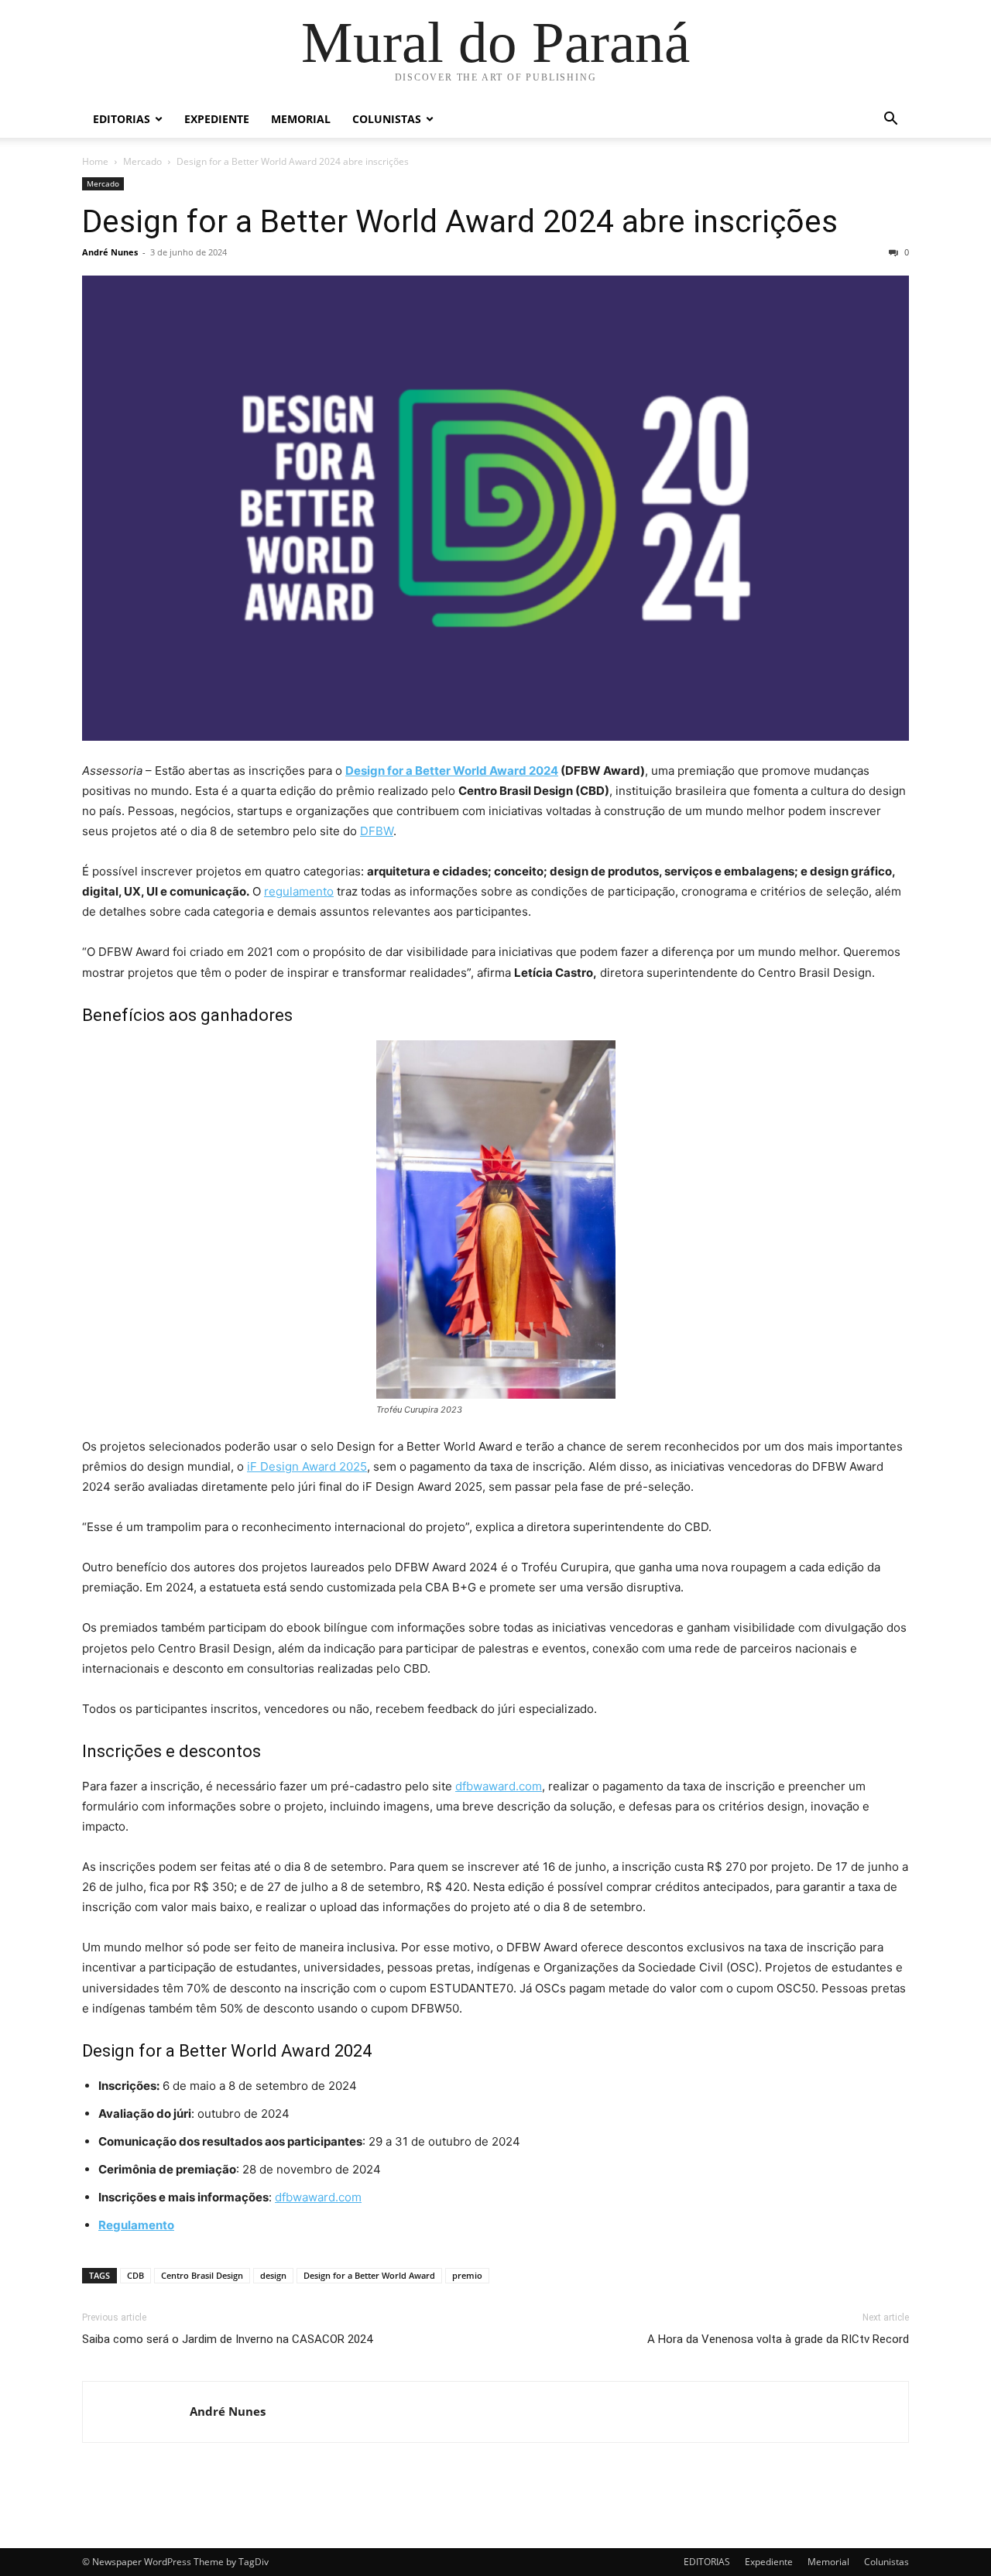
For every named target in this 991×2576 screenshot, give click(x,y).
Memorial (301, 119)
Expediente (217, 119)
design (273, 2275)
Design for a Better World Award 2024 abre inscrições (460, 221)
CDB (135, 2275)
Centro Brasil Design (202, 2275)
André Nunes (110, 252)
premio (467, 2275)
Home (95, 161)
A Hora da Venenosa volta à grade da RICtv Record (778, 2339)
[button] (890, 120)
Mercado (142, 161)
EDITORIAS (122, 119)
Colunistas (387, 119)
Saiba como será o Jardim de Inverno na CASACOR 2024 (227, 2339)
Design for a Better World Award (369, 2275)
